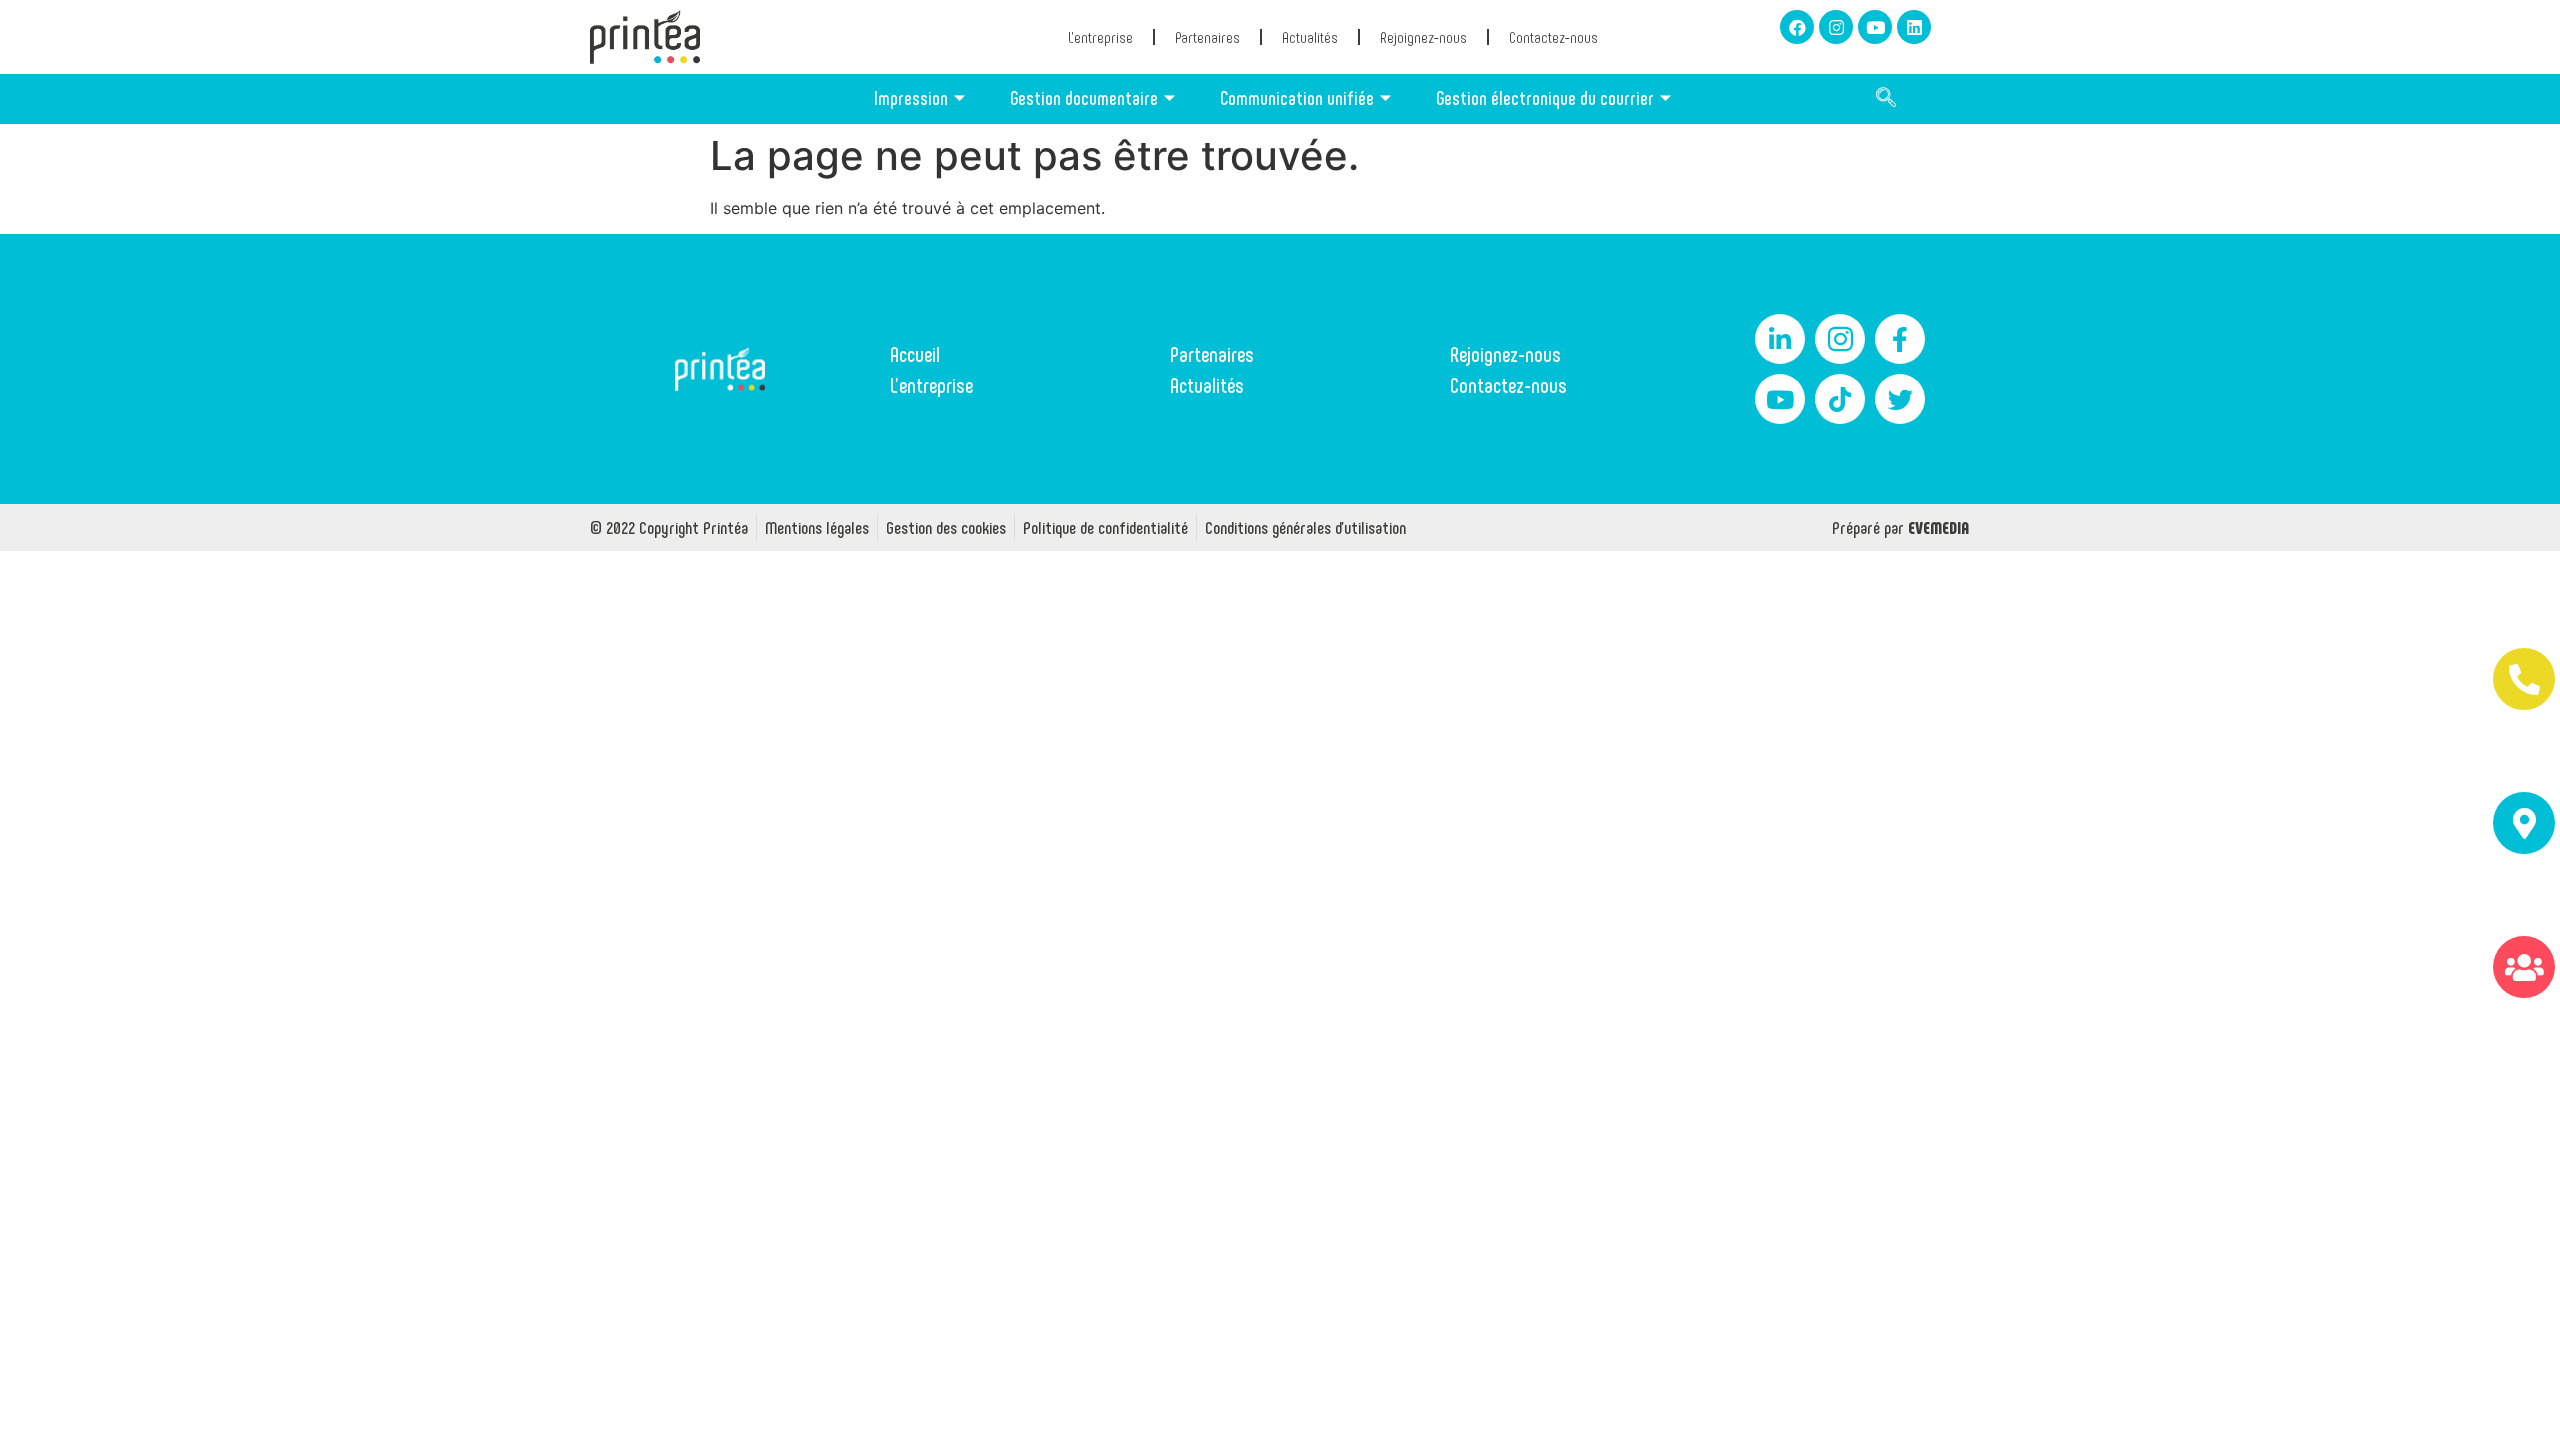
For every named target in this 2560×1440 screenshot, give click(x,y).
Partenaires (1207, 36)
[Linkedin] (1914, 27)
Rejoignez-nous (1423, 36)
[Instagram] (1836, 27)
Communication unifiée (1297, 97)
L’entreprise (1100, 36)
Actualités (1310, 36)
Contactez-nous (1553, 36)
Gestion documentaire (1084, 97)
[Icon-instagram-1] (1840, 339)
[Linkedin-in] (1780, 339)
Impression (911, 97)
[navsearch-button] (1886, 99)
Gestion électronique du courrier (1545, 97)
